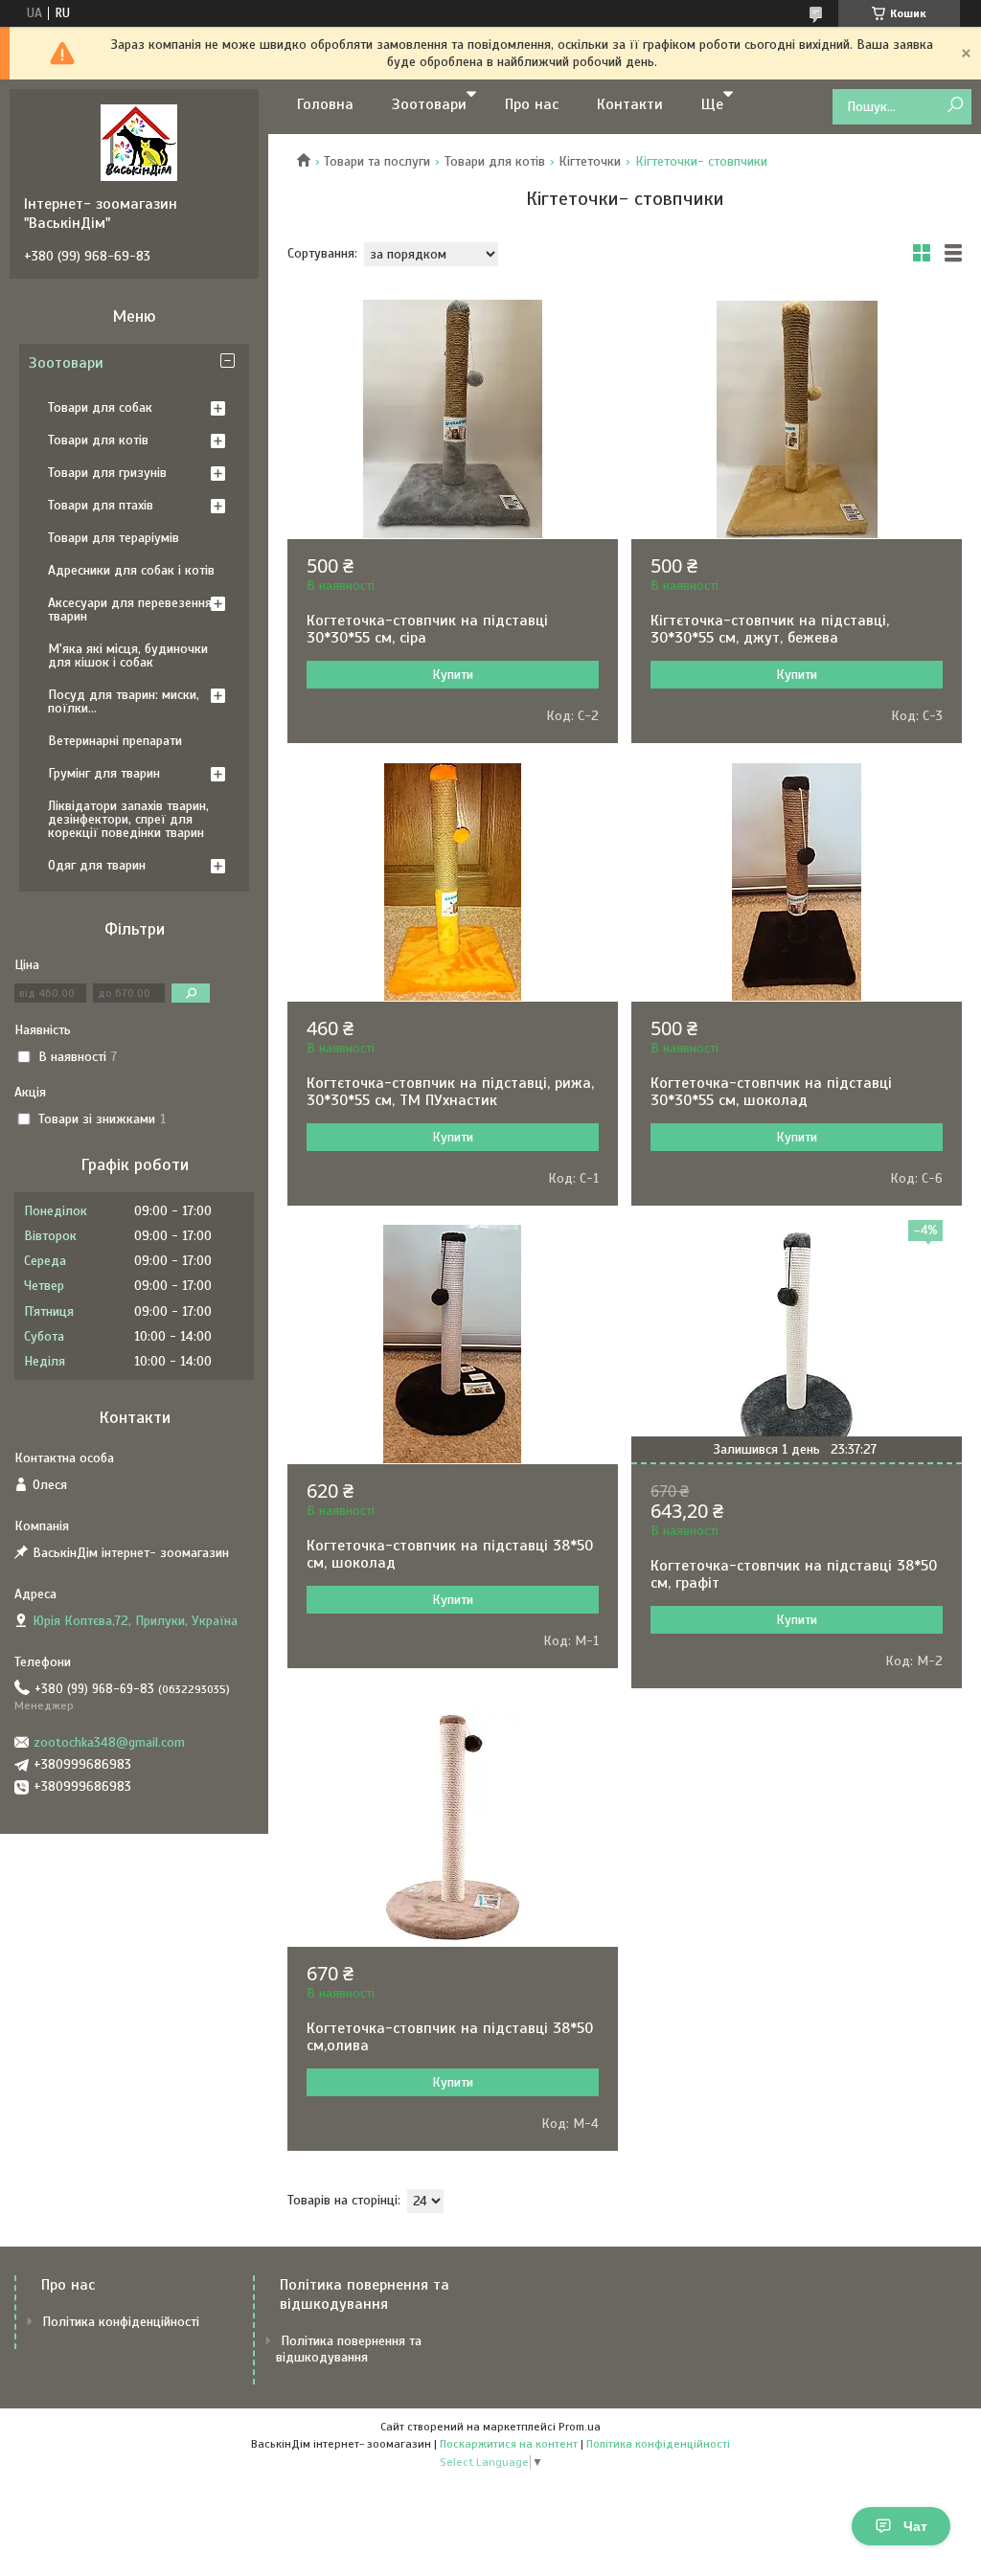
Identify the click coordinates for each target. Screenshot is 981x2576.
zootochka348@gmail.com (109, 1742)
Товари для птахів (101, 505)
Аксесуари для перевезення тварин (130, 610)
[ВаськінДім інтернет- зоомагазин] (139, 142)
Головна (325, 104)
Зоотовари (429, 104)
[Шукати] (955, 106)
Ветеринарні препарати (115, 741)
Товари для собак (100, 407)
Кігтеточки (590, 161)
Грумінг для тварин (104, 773)
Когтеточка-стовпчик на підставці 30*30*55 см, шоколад (771, 1092)
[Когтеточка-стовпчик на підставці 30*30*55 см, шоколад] (797, 882)
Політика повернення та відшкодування (349, 2349)
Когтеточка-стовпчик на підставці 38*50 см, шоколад (450, 1554)
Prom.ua (580, 2427)
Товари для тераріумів (114, 538)
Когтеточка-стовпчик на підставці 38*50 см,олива (450, 2037)
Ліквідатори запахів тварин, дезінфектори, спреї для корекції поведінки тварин (128, 819)
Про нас (532, 104)
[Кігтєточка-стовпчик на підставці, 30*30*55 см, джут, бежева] (797, 419)
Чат (915, 2526)
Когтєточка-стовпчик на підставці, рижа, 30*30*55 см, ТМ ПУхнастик (450, 1092)
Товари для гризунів (107, 473)
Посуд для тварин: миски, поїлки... (124, 701)
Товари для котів (495, 161)
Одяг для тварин (97, 865)
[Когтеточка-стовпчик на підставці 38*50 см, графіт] (797, 1344)
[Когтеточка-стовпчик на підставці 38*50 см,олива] (453, 1827)
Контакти (630, 104)
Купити (453, 675)
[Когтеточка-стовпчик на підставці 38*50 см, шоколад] (453, 1344)
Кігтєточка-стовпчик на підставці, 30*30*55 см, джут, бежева (770, 629)
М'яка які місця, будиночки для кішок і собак (128, 655)
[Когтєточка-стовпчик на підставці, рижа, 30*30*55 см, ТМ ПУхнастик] (453, 882)
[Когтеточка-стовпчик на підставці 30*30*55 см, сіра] (453, 419)
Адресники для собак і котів (131, 570)
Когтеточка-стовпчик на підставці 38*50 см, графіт (794, 1574)
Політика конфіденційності (121, 2322)
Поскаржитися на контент (509, 2444)
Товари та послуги (377, 161)
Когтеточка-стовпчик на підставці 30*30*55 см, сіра (427, 629)
